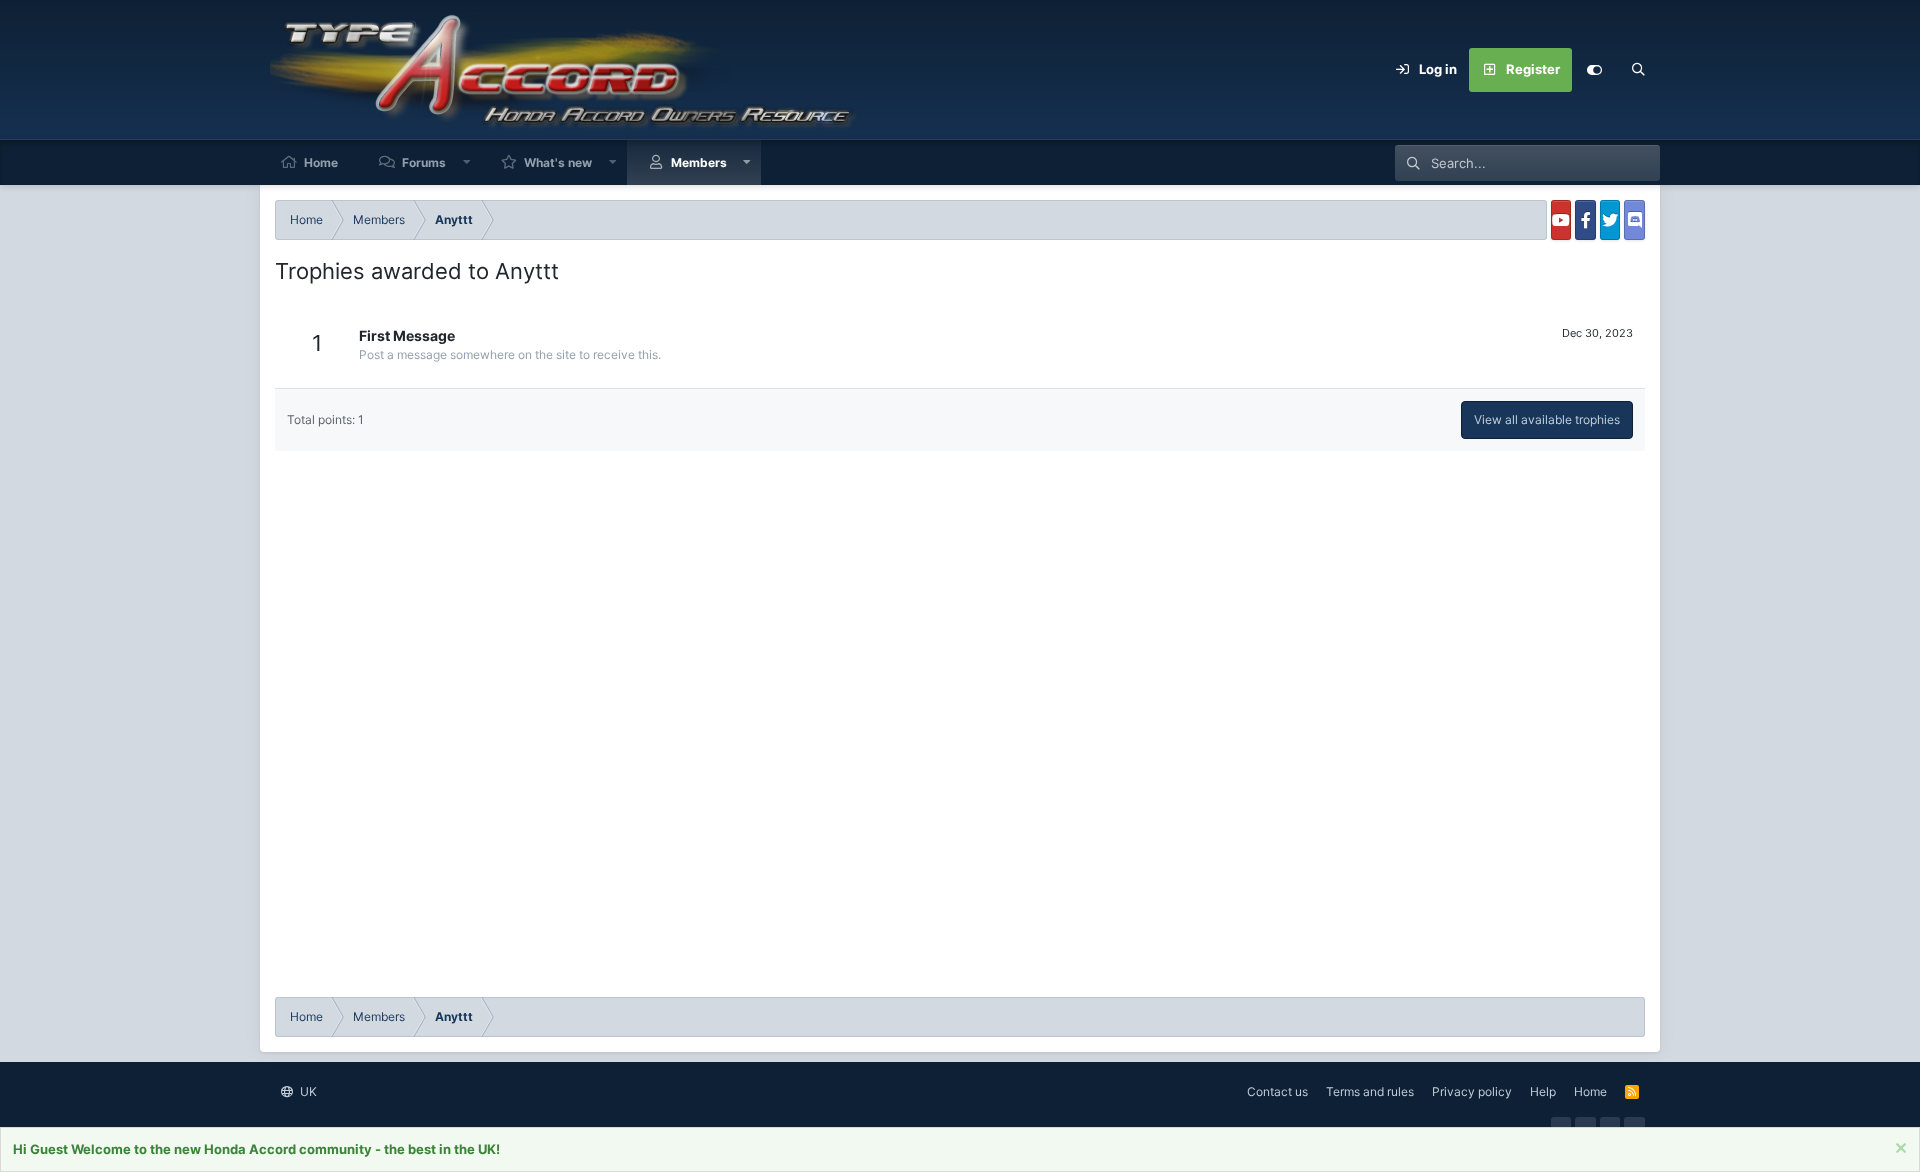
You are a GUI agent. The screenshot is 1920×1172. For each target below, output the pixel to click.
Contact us (1277, 1091)
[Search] (1638, 70)
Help (1543, 1091)
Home (321, 162)
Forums (424, 162)
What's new (558, 162)
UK (307, 1091)
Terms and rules (1370, 1091)
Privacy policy (1472, 1091)
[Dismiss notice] (1898, 1150)
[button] (467, 162)
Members (699, 162)
